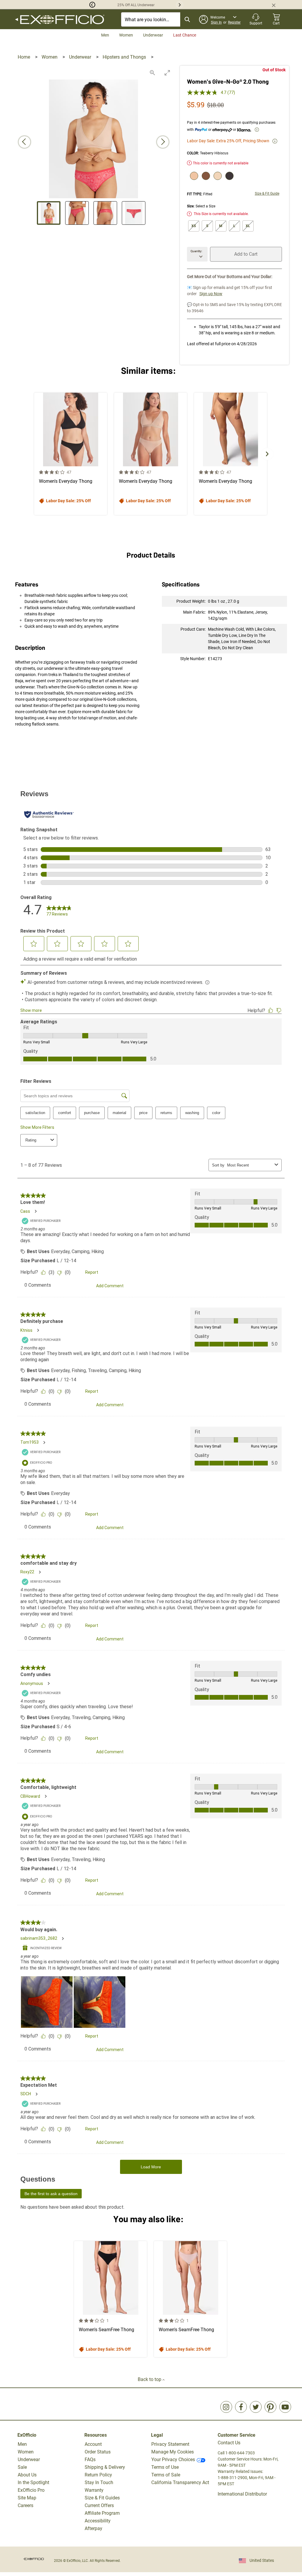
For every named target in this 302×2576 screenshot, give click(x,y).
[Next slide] (163, 142)
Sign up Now (211, 294)
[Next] (267, 454)
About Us (27, 2475)
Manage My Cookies (173, 2452)
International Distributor (242, 2494)
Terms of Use (165, 2467)
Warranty (94, 2490)
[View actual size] (152, 73)
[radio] (193, 176)
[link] (226, 2407)
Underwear (153, 35)
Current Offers (99, 2505)
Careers (26, 2505)
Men (105, 35)
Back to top (150, 2379)
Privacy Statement (170, 2444)
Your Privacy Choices (173, 2459)
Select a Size (205, 206)
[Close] (276, 5)
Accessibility (98, 2521)
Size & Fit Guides (102, 2498)
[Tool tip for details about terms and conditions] (275, 141)
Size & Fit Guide (267, 194)
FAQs (90, 2459)
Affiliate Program (102, 2513)
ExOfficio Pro (31, 2490)
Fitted (208, 194)
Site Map (27, 2498)
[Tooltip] (257, 130)
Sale (22, 2467)
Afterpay (93, 2528)
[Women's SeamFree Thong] (110, 2299)
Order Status (98, 2452)
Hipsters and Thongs (125, 57)
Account (93, 2444)
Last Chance (185, 35)
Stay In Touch (99, 2482)
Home (24, 57)
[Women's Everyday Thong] (71, 454)
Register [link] (234, 22)
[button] (48, 5)
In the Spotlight (33, 2482)
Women (126, 35)
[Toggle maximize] (167, 73)
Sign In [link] (216, 22)
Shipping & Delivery (105, 2467)
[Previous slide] (24, 142)
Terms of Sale (166, 2475)
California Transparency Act (180, 2482)
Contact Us (229, 2443)
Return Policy (98, 2475)
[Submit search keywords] (187, 19)
